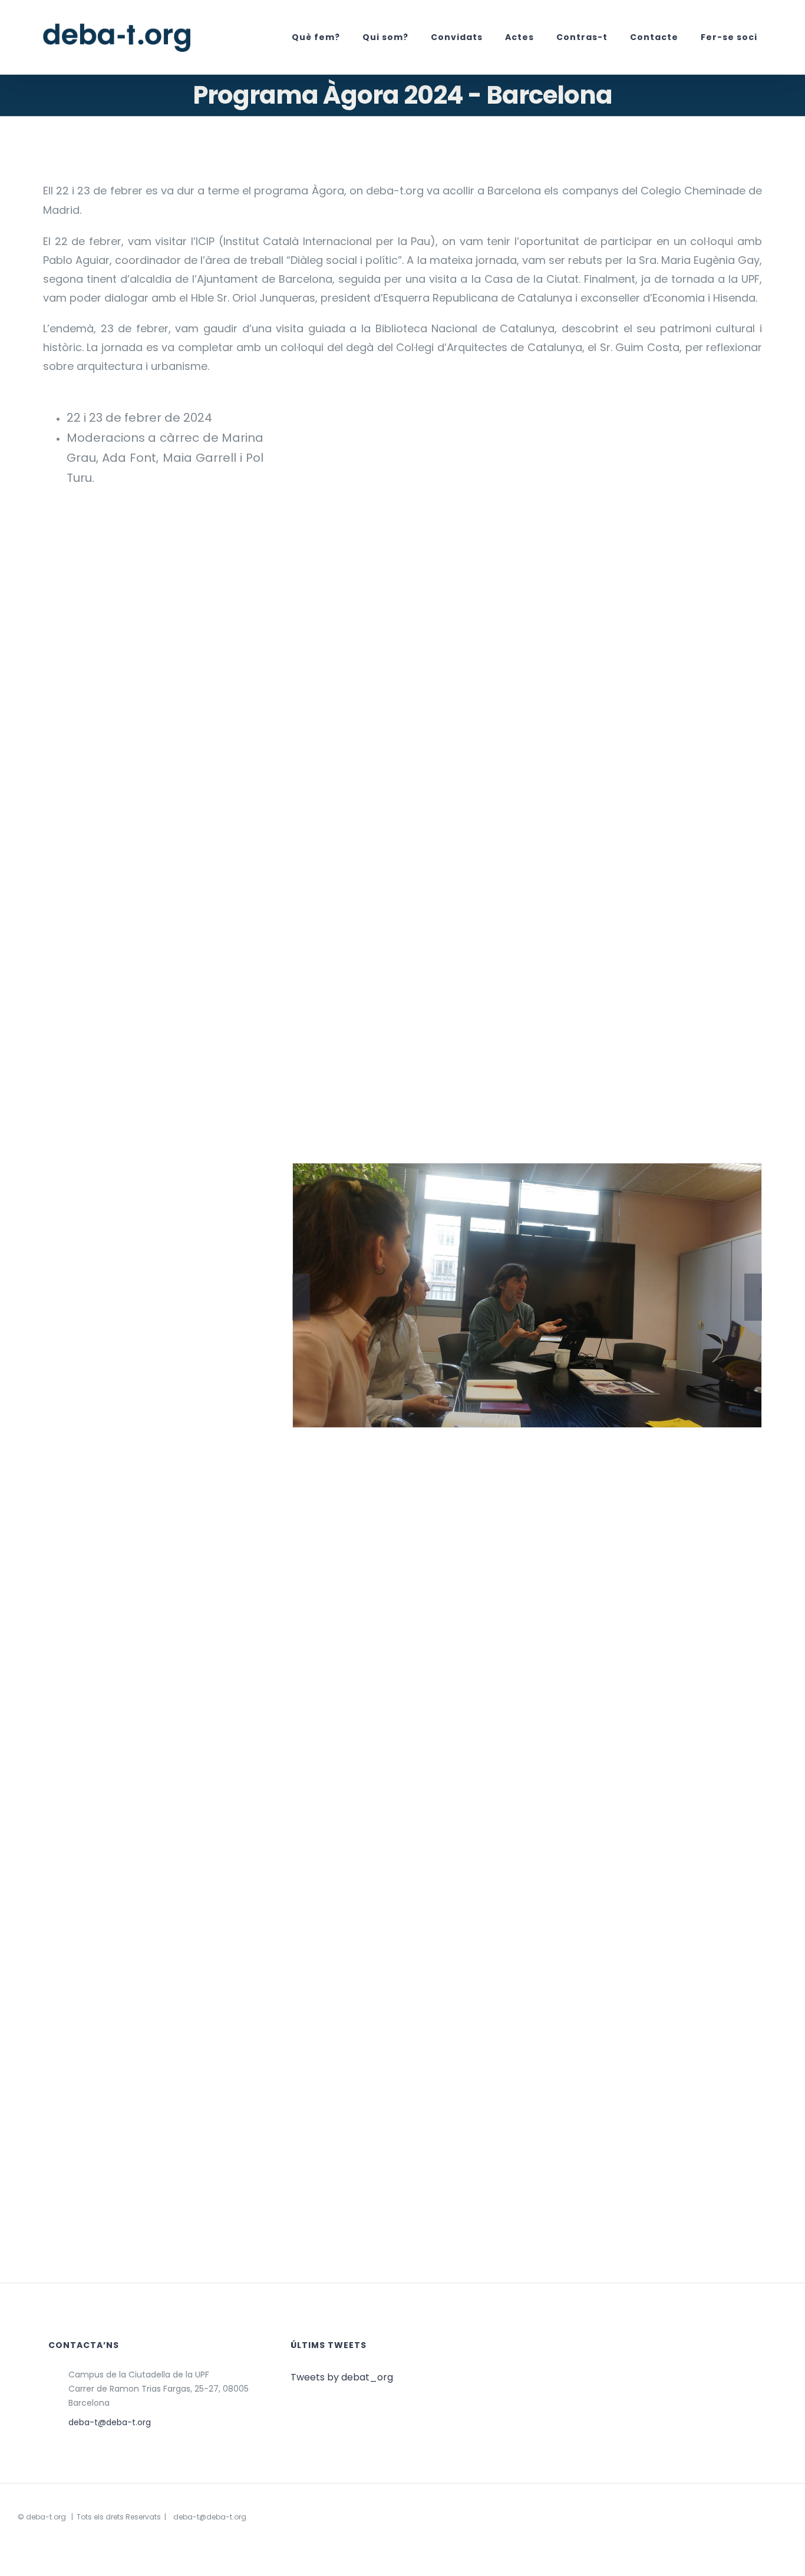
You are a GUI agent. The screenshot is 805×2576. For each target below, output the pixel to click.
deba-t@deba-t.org (110, 2422)
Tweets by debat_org (342, 2377)
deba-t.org (46, 2517)
